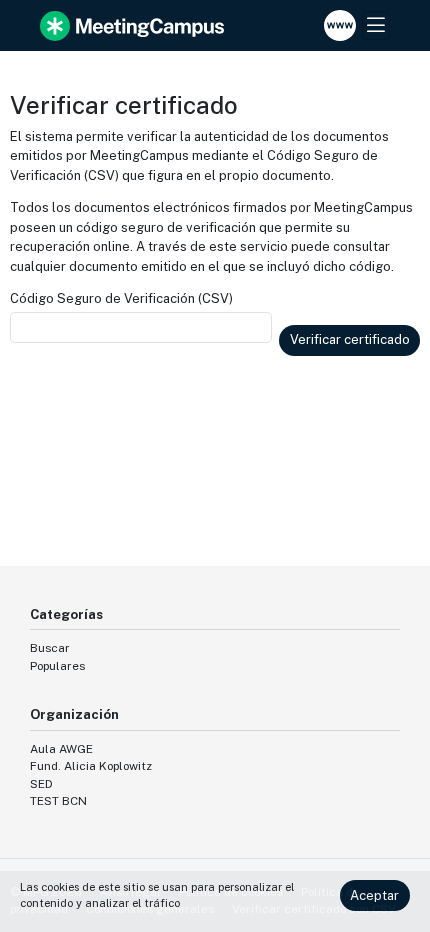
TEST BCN (58, 801)
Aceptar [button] (374, 895)
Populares (57, 666)
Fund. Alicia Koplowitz (91, 766)
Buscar (50, 648)
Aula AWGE (61, 749)
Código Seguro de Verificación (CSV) (121, 298)
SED (41, 784)
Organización (74, 714)
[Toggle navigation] (376, 25)
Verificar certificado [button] (350, 339)
